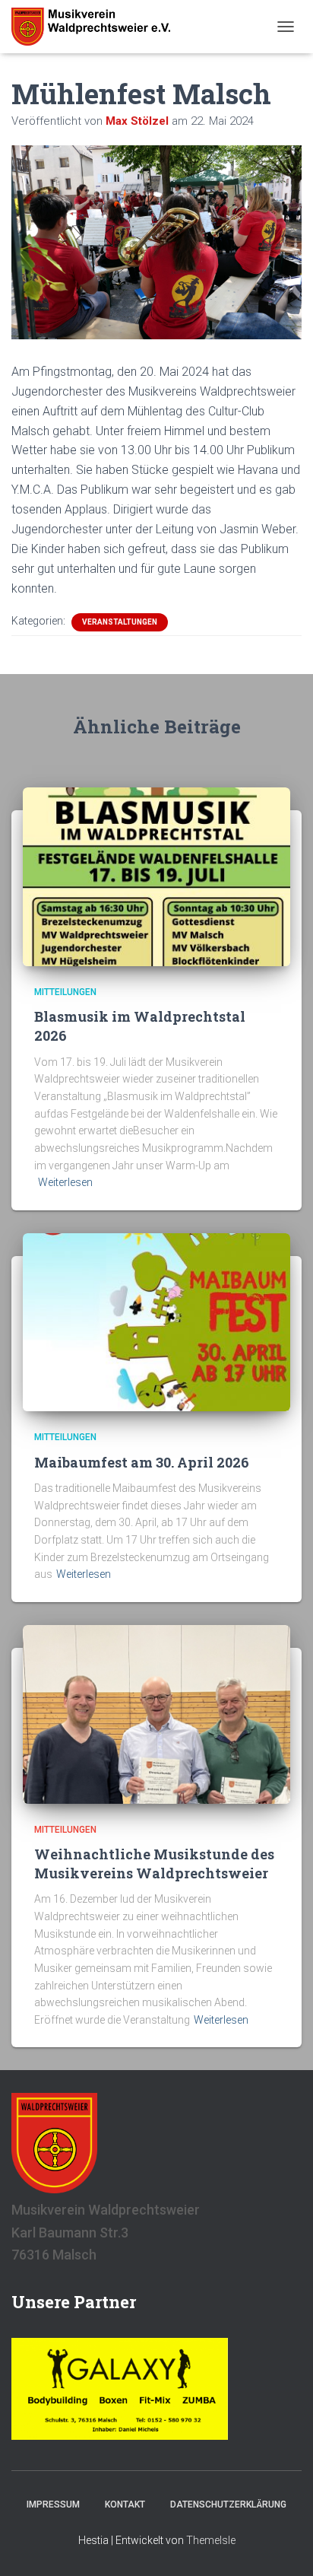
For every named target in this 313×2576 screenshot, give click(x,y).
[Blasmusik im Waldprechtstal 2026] (156, 876)
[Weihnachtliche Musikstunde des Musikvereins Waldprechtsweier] (156, 1713)
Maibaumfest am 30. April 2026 (142, 1462)
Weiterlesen (65, 1182)
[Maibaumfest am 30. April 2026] (156, 1321)
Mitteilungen (65, 992)
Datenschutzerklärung (228, 2504)
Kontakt (125, 2504)
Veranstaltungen (120, 622)
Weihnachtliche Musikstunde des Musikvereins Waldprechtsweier (154, 1864)
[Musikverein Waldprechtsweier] (96, 27)
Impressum (53, 2504)
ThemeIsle (211, 2540)
